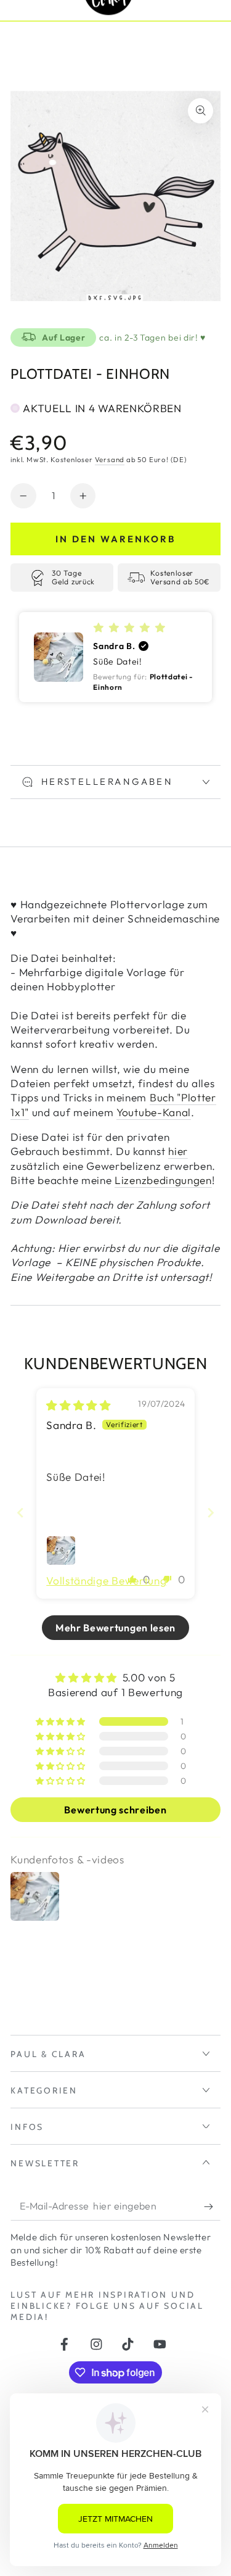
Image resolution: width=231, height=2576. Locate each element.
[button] (115, 657)
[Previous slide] (20, 1513)
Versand (110, 459)
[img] (79, 1405)
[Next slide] (211, 1513)
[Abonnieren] (212, 2207)
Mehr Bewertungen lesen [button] (115, 1628)
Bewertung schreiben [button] (115, 1810)
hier (178, 1151)
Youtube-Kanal (154, 1112)
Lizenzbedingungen (163, 1180)
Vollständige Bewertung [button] (106, 1580)
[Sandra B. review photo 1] (61, 1551)
